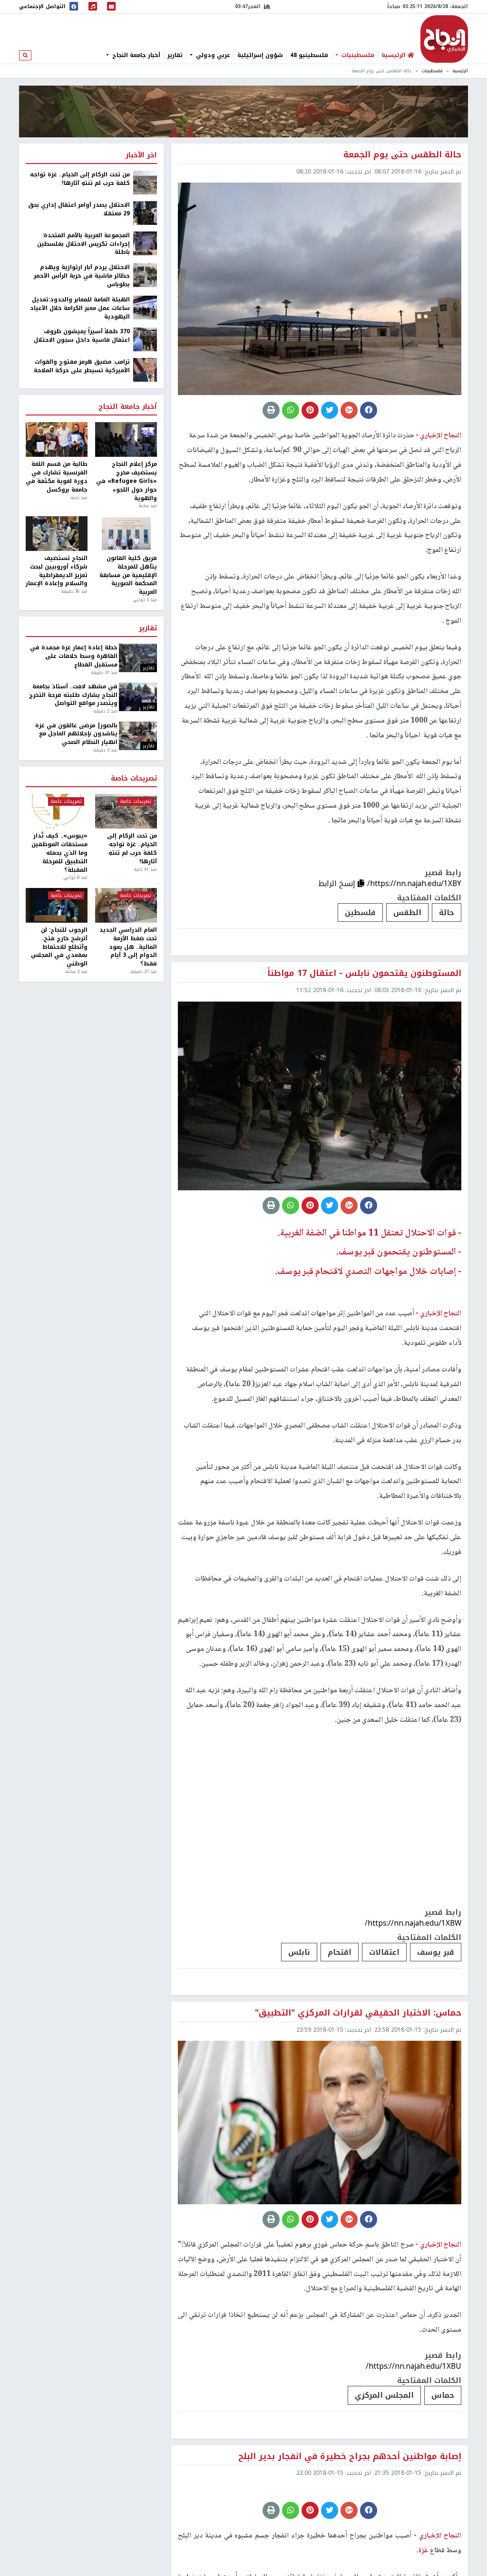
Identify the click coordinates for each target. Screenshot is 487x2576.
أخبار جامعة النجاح (135, 55)
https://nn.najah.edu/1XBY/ (414, 883)
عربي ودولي (212, 55)
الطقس (407, 912)
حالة (447, 912)
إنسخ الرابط (338, 883)
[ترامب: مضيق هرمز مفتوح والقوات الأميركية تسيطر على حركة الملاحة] (145, 370)
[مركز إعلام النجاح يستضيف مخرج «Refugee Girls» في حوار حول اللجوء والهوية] (126, 439)
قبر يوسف (436, 1952)
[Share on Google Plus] (349, 410)
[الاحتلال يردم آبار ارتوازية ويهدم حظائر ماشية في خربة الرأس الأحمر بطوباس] (145, 275)
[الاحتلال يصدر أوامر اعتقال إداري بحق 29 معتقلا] (145, 212)
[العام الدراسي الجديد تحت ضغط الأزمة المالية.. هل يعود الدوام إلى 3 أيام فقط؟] (126, 905)
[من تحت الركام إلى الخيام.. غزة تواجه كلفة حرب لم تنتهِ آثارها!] (145, 182)
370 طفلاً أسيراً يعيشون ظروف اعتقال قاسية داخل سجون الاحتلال (82, 336)
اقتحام (340, 1952)
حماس (443, 2395)
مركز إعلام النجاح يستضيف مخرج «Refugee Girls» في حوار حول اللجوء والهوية (127, 481)
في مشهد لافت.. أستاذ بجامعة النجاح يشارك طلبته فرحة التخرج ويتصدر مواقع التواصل (73, 695)
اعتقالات (384, 1952)
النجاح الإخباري (444, 39)
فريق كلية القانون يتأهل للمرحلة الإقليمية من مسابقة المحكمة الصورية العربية (128, 575)
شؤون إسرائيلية (260, 55)
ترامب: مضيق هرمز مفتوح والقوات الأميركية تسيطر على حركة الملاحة (82, 367)
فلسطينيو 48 (309, 55)
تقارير (175, 55)
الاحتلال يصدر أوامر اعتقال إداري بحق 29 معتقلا (79, 210)
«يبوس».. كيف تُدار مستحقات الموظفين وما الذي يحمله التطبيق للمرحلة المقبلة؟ (59, 853)
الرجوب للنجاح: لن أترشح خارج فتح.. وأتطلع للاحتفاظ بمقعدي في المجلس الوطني (59, 947)
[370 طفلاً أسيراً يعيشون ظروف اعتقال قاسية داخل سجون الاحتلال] (145, 339)
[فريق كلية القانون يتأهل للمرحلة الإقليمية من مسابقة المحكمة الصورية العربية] (126, 534)
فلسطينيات (357, 55)
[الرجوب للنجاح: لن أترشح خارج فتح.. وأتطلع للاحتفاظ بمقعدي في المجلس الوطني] (57, 905)
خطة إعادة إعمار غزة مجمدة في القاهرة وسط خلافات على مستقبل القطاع (73, 656)
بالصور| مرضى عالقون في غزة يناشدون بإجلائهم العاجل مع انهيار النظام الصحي (76, 734)
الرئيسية (460, 71)
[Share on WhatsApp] (291, 410)
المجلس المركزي (384, 2395)
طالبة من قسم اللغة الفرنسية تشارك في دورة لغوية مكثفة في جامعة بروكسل (57, 477)
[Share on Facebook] (369, 410)
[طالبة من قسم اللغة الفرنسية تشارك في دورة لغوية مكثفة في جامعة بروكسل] (57, 439)
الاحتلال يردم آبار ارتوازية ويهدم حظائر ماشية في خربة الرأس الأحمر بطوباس (82, 276)
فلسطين (360, 912)
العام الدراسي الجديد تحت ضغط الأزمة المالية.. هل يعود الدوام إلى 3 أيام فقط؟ (128, 947)
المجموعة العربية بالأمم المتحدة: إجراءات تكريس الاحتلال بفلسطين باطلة (83, 244)
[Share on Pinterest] (310, 410)
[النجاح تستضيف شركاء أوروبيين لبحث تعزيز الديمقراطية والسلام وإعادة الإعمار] (57, 534)
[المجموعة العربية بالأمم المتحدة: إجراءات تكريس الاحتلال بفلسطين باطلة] (145, 243)
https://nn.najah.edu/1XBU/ (414, 2366)
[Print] (271, 410)
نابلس (299, 1952)
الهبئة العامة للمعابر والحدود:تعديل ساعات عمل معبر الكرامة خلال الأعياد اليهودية (80, 309)
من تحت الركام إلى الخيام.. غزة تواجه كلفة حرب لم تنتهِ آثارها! (80, 179)
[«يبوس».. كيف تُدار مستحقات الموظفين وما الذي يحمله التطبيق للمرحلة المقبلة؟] (57, 811)
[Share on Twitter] (330, 410)
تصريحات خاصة (134, 779)
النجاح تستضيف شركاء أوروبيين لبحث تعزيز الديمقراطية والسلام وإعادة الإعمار (57, 571)
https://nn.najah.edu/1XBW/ (413, 1923)
